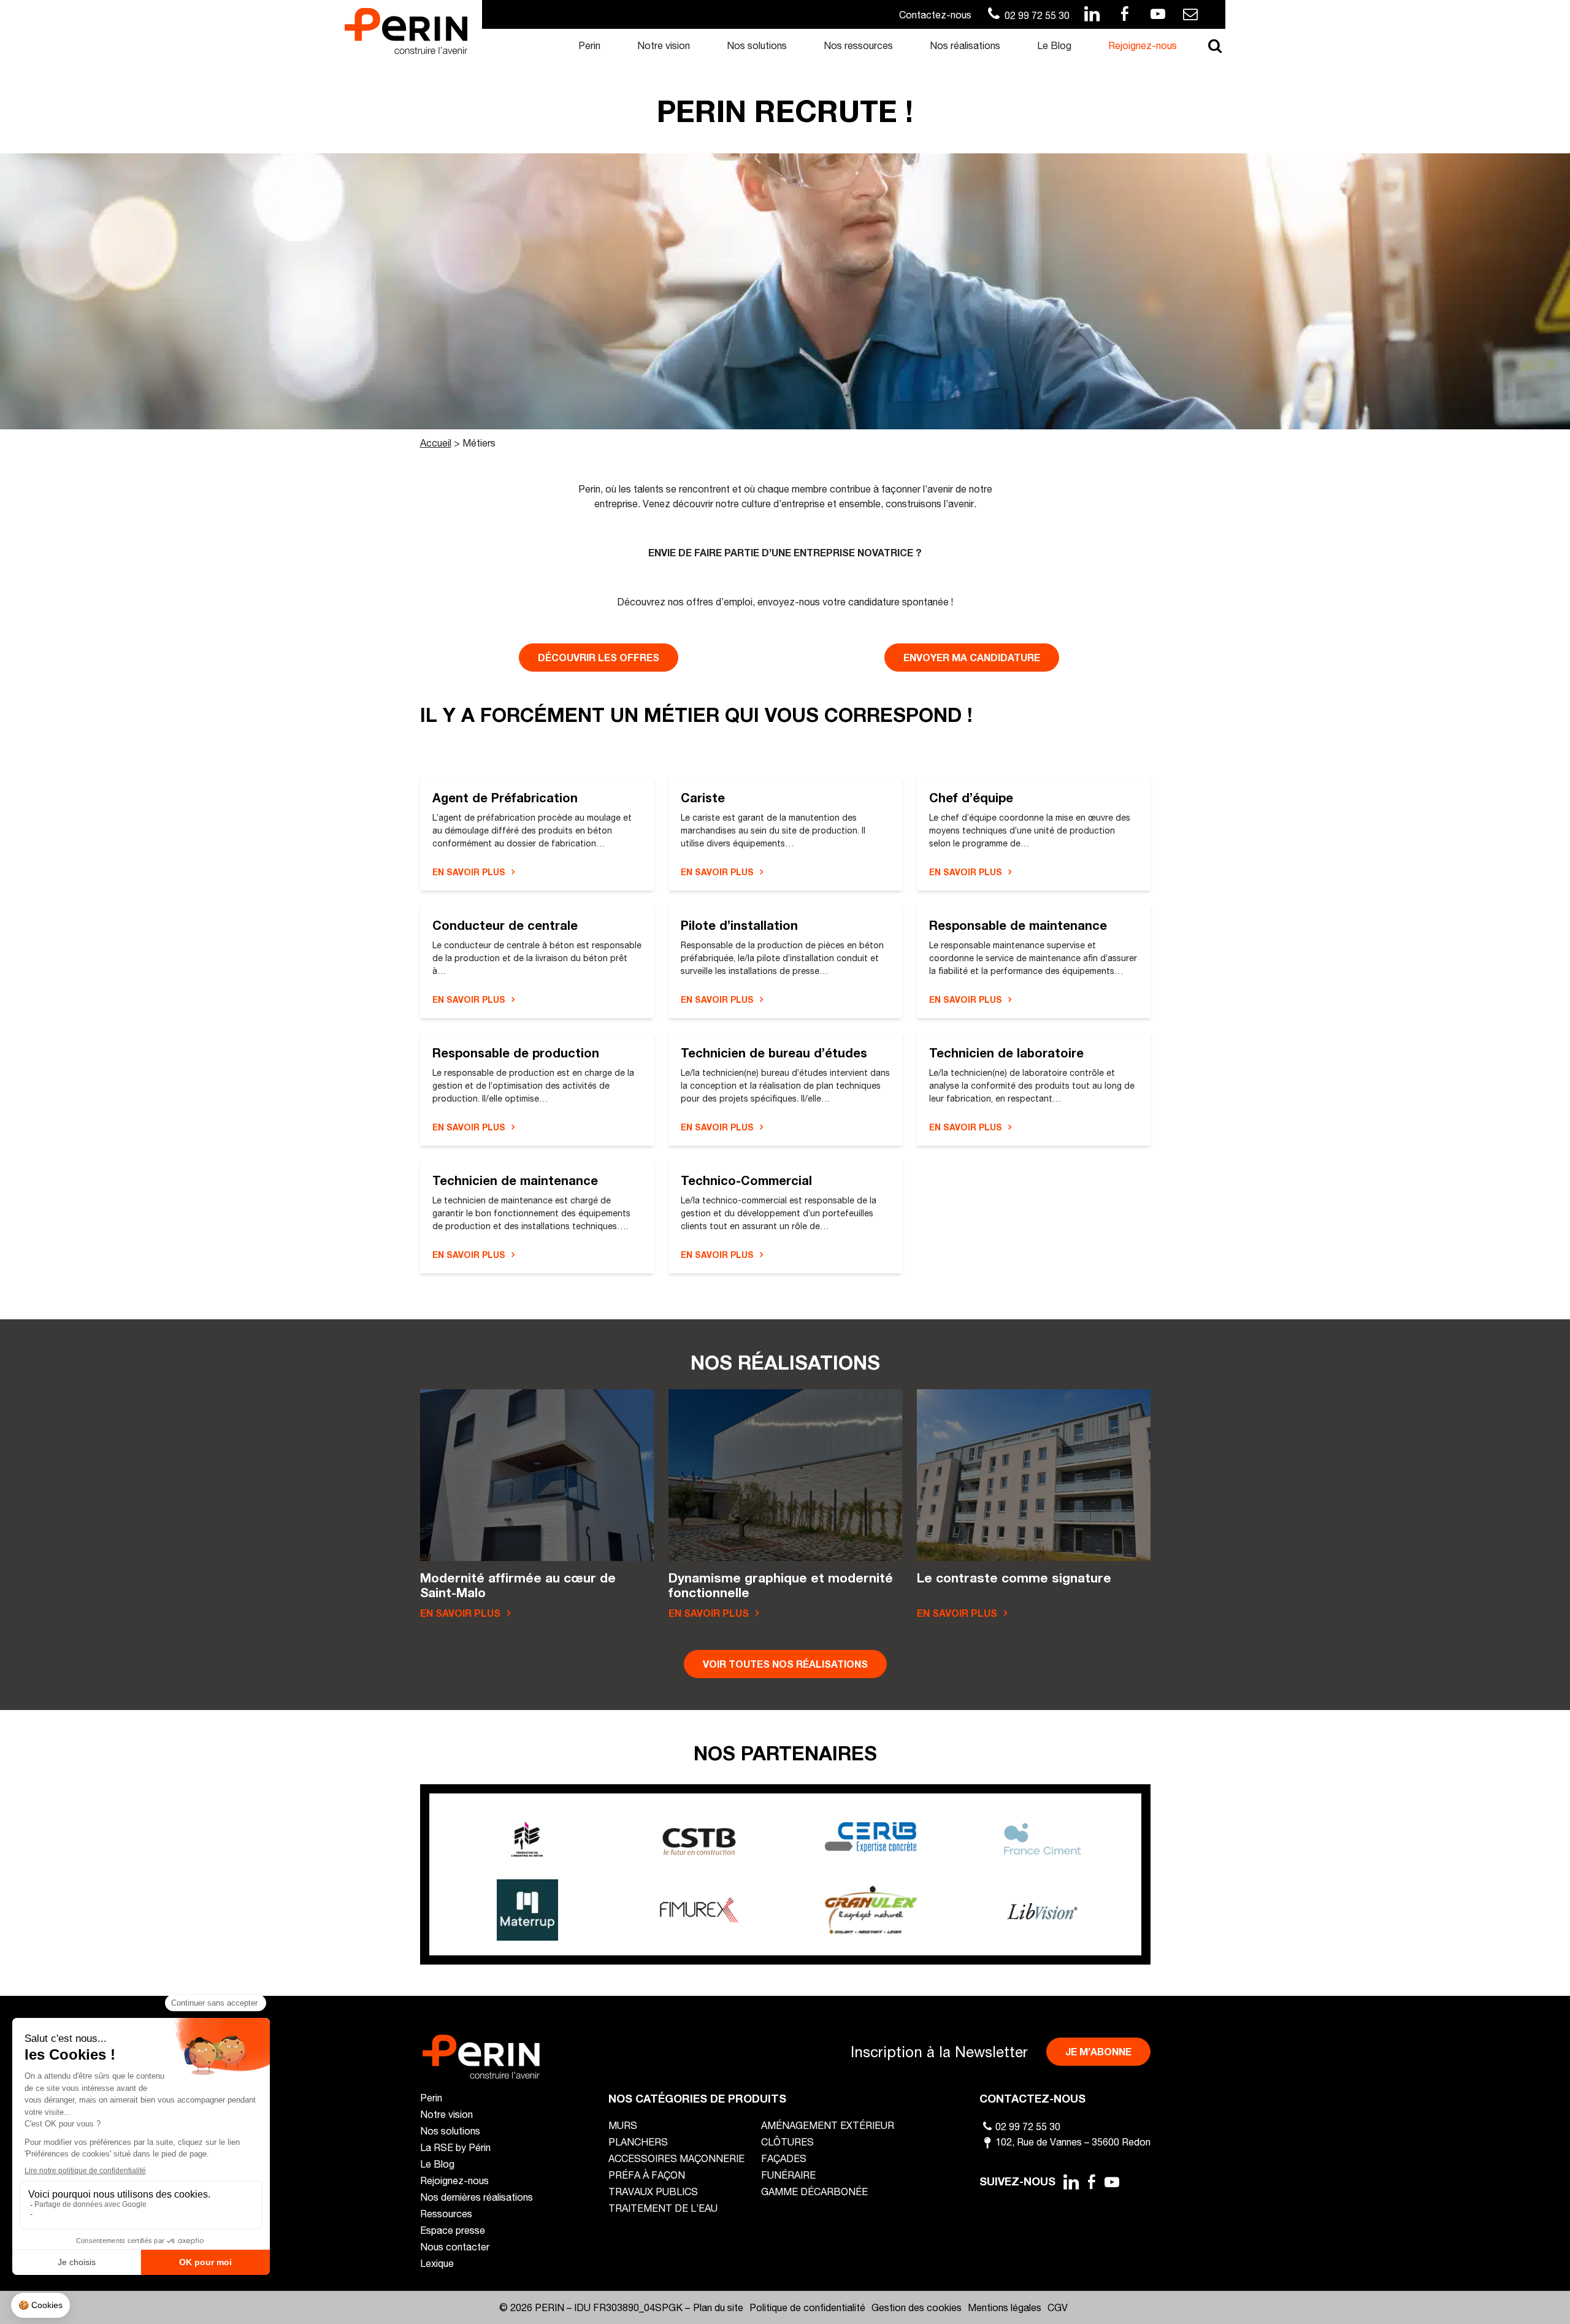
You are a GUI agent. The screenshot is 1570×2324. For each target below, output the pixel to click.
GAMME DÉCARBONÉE (814, 2191)
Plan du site (718, 2307)
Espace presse (453, 2230)
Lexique (437, 2263)
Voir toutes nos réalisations (785, 1664)
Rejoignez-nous (1143, 45)
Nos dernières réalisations (477, 2197)
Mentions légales (1005, 2307)
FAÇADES (784, 2158)
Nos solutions (757, 45)
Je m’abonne (1098, 2051)
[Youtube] (1112, 2182)
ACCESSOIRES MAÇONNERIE (676, 2158)
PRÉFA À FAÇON (647, 2175)
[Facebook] (1092, 2182)
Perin (589, 45)
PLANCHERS (638, 2142)
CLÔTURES (787, 2142)
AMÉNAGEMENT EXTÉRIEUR (828, 2125)
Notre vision (664, 45)
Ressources (446, 2213)
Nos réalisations (965, 45)
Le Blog (1054, 45)
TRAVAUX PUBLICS (653, 2191)
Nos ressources (858, 45)
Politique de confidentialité (807, 2307)
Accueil (436, 443)
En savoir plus (469, 872)
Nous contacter (455, 2246)
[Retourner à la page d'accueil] (406, 30)
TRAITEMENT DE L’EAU (663, 2208)
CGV (1058, 2307)
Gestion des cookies (917, 2307)
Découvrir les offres (599, 657)
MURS (623, 2125)
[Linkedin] (1071, 2182)
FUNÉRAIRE (788, 2175)
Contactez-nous (935, 14)
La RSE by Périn (455, 2147)
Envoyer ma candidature (972, 657)
